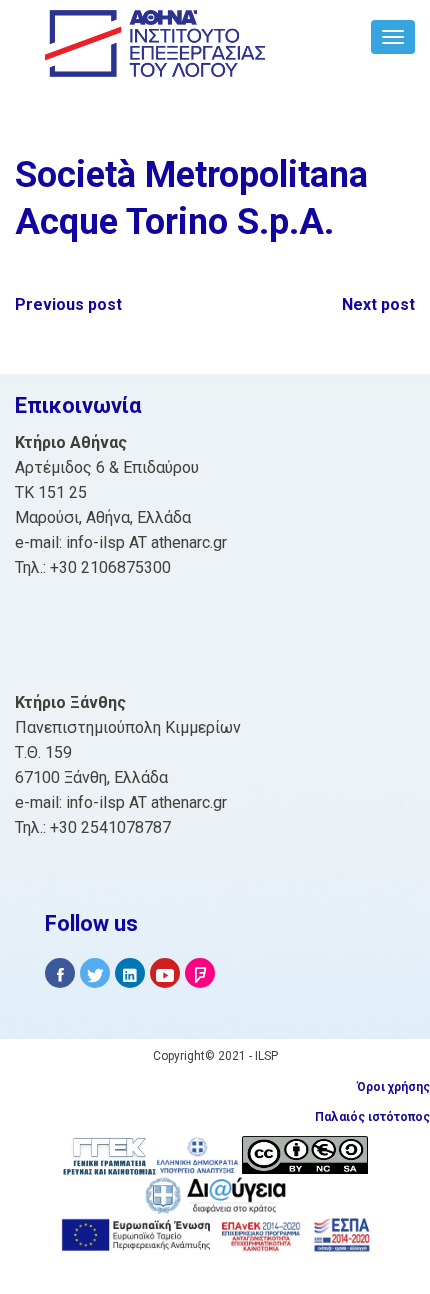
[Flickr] (200, 973)
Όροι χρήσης (393, 1087)
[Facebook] (60, 973)
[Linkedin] (130, 973)
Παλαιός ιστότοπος (372, 1117)
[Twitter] (95, 973)
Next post (378, 304)
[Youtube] (165, 973)
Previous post (68, 304)
